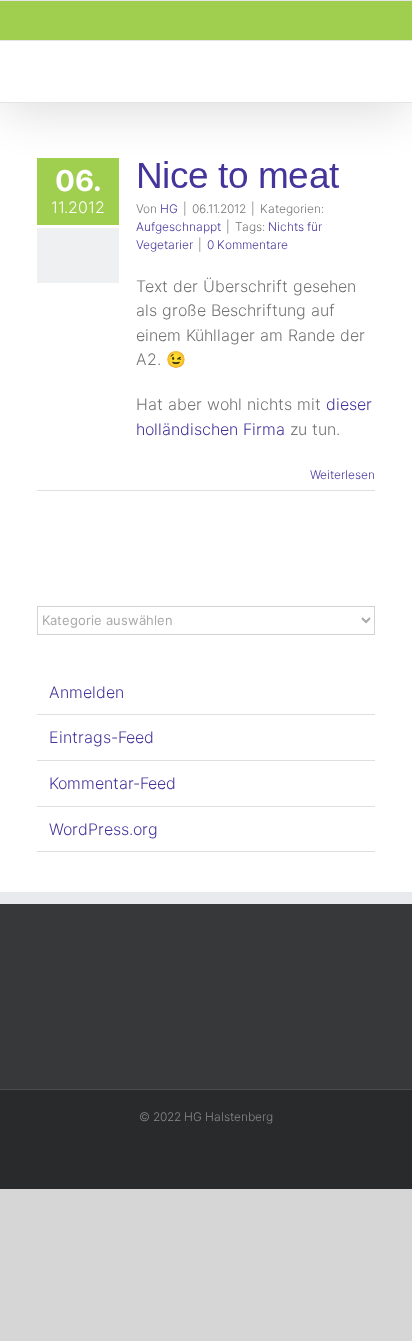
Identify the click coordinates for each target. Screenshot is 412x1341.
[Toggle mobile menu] (374, 71)
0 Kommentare (247, 244)
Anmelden (86, 692)
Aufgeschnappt (178, 226)
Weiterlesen (342, 474)
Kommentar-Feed (112, 783)
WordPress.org (103, 829)
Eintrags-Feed (101, 737)
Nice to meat (237, 175)
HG (169, 208)
